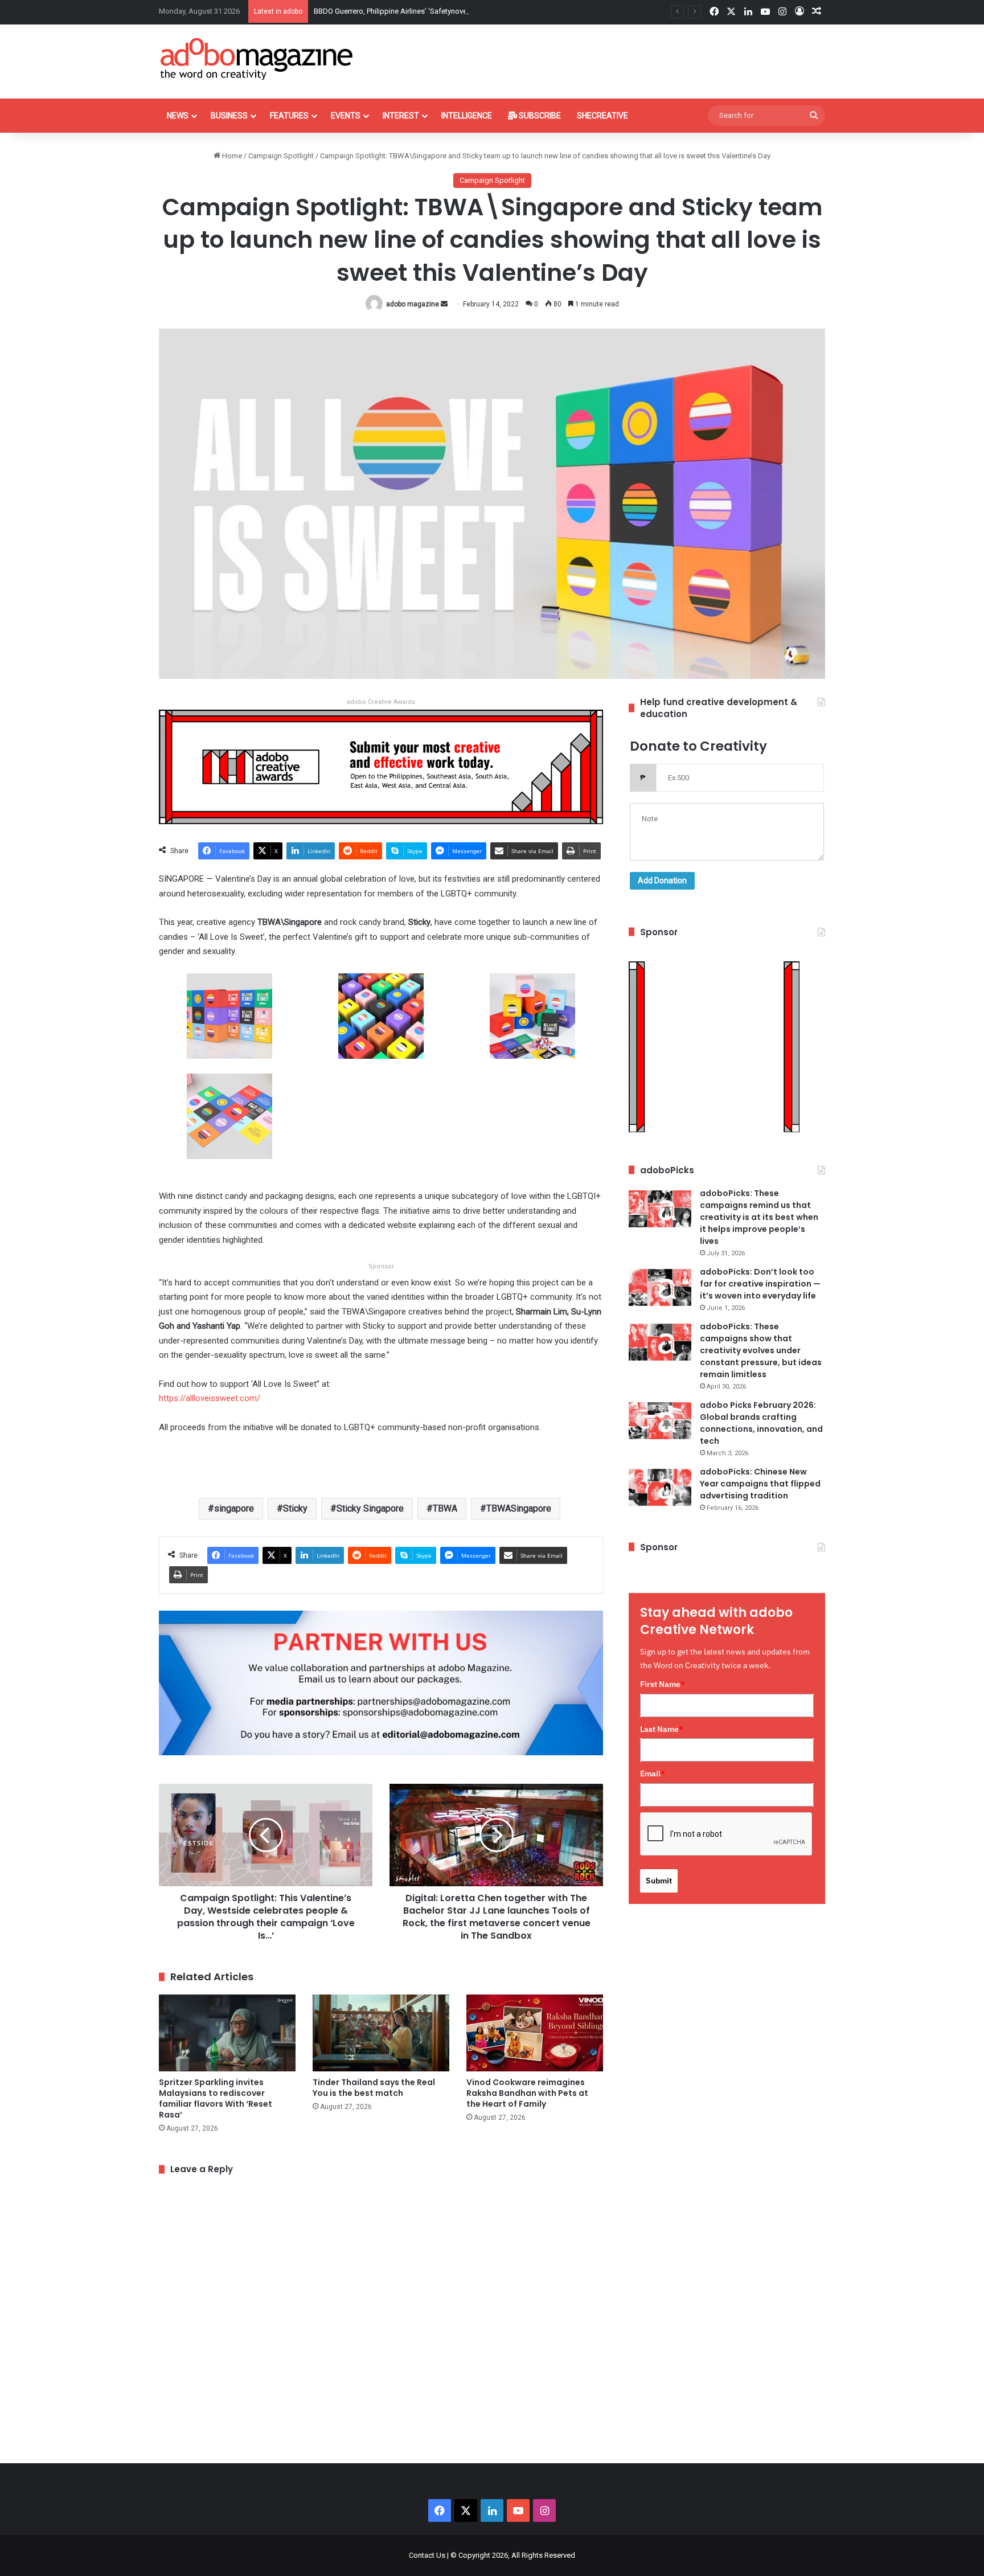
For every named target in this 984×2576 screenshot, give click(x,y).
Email (653, 1774)
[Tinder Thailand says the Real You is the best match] (381, 2033)
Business (229, 116)
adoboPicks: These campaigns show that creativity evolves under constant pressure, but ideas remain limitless (761, 1350)
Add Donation (662, 880)
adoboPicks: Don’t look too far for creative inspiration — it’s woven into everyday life (760, 1284)
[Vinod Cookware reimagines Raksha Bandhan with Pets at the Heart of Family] (535, 2033)
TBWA (445, 1508)
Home (231, 156)
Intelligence (467, 116)
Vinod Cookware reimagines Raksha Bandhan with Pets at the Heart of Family (527, 2093)
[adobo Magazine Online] (257, 59)
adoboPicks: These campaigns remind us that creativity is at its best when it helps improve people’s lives (759, 1217)
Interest (401, 116)
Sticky (295, 1508)
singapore (234, 1508)
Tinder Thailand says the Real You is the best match (374, 2088)
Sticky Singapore (370, 1508)
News (178, 116)
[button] (229, 1024)
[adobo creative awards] (381, 766)
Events (346, 116)
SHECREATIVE (602, 116)
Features (289, 116)
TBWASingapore (519, 1508)
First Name (663, 1684)
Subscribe (539, 116)
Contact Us (427, 2555)
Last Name (662, 1729)
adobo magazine (413, 304)
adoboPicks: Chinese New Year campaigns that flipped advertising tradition (760, 1484)
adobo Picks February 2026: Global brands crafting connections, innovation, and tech (761, 1423)
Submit (659, 1881)
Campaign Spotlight (281, 156)
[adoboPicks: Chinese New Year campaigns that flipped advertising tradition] (660, 1487)
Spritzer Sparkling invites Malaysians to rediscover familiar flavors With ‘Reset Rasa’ (216, 2098)
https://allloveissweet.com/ (210, 1398)
